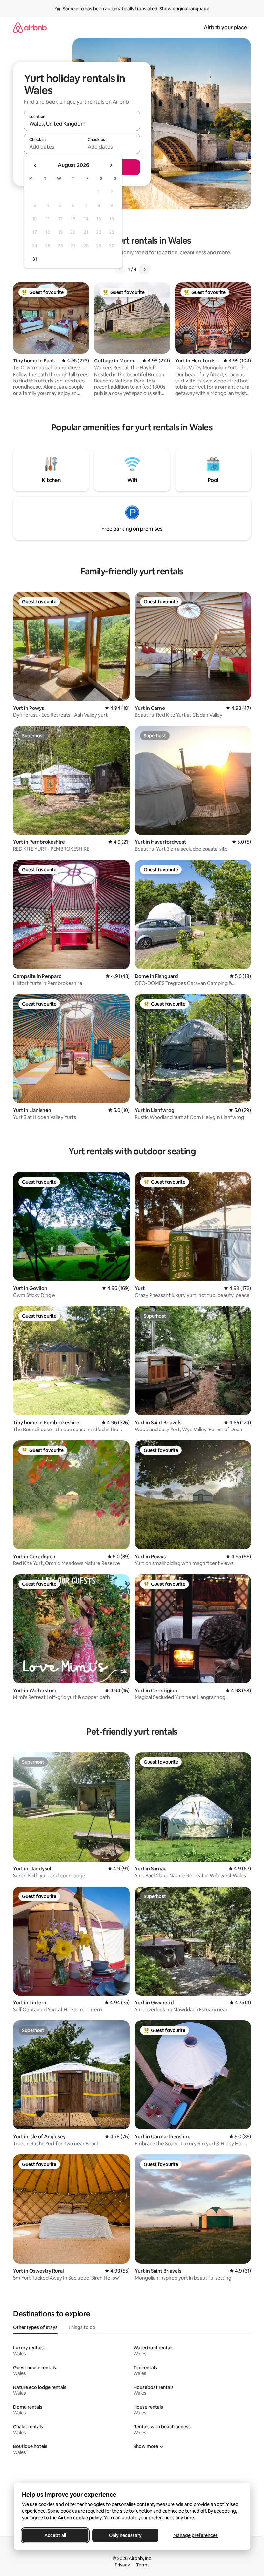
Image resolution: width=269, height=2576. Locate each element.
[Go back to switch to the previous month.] (35, 165)
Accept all (55, 2535)
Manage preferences (196, 2535)
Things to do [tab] (82, 2327)
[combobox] (82, 124)
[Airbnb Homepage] (30, 27)
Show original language (184, 9)
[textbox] (53, 147)
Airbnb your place (225, 27)
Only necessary (125, 2535)
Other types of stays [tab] (35, 2327)
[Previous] (120, 269)
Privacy (122, 2565)
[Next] (144, 269)
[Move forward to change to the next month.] (111, 165)
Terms (143, 2565)
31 (35, 259)
